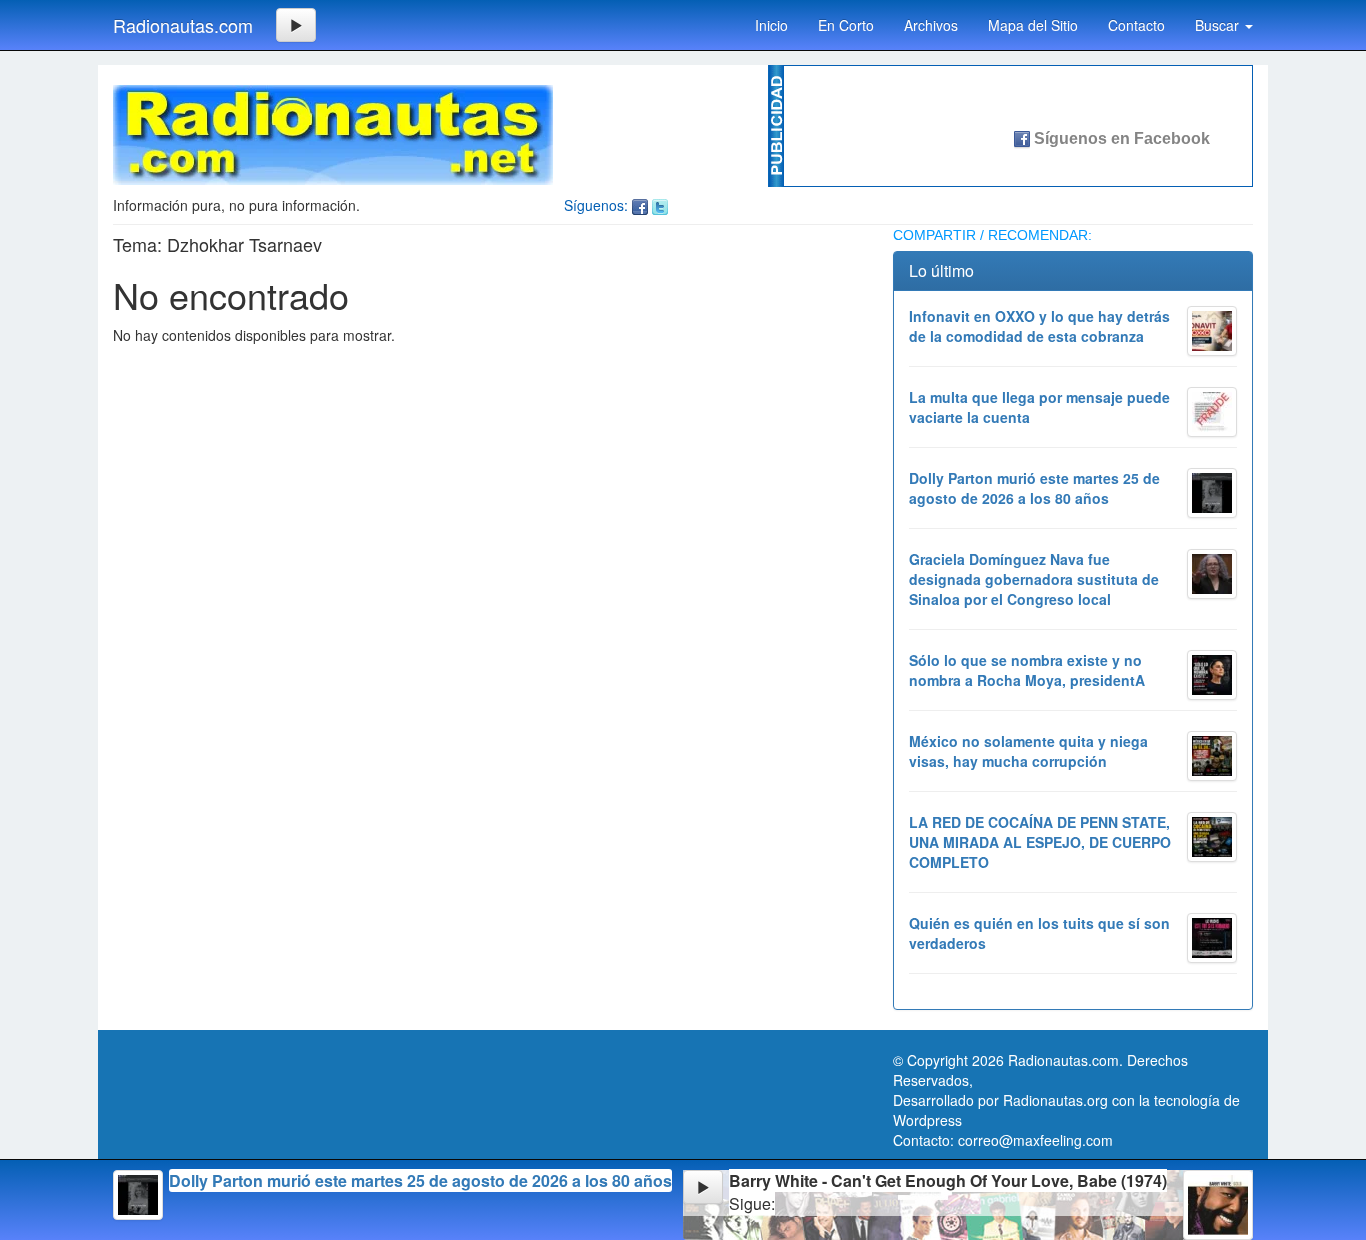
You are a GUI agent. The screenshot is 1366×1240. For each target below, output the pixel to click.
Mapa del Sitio (1033, 25)
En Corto (846, 25)
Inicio (771, 25)
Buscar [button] (1219, 25)
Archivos (931, 25)
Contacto (1136, 25)
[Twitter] (660, 205)
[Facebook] (640, 205)
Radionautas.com (183, 25)
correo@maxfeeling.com (1035, 1140)
